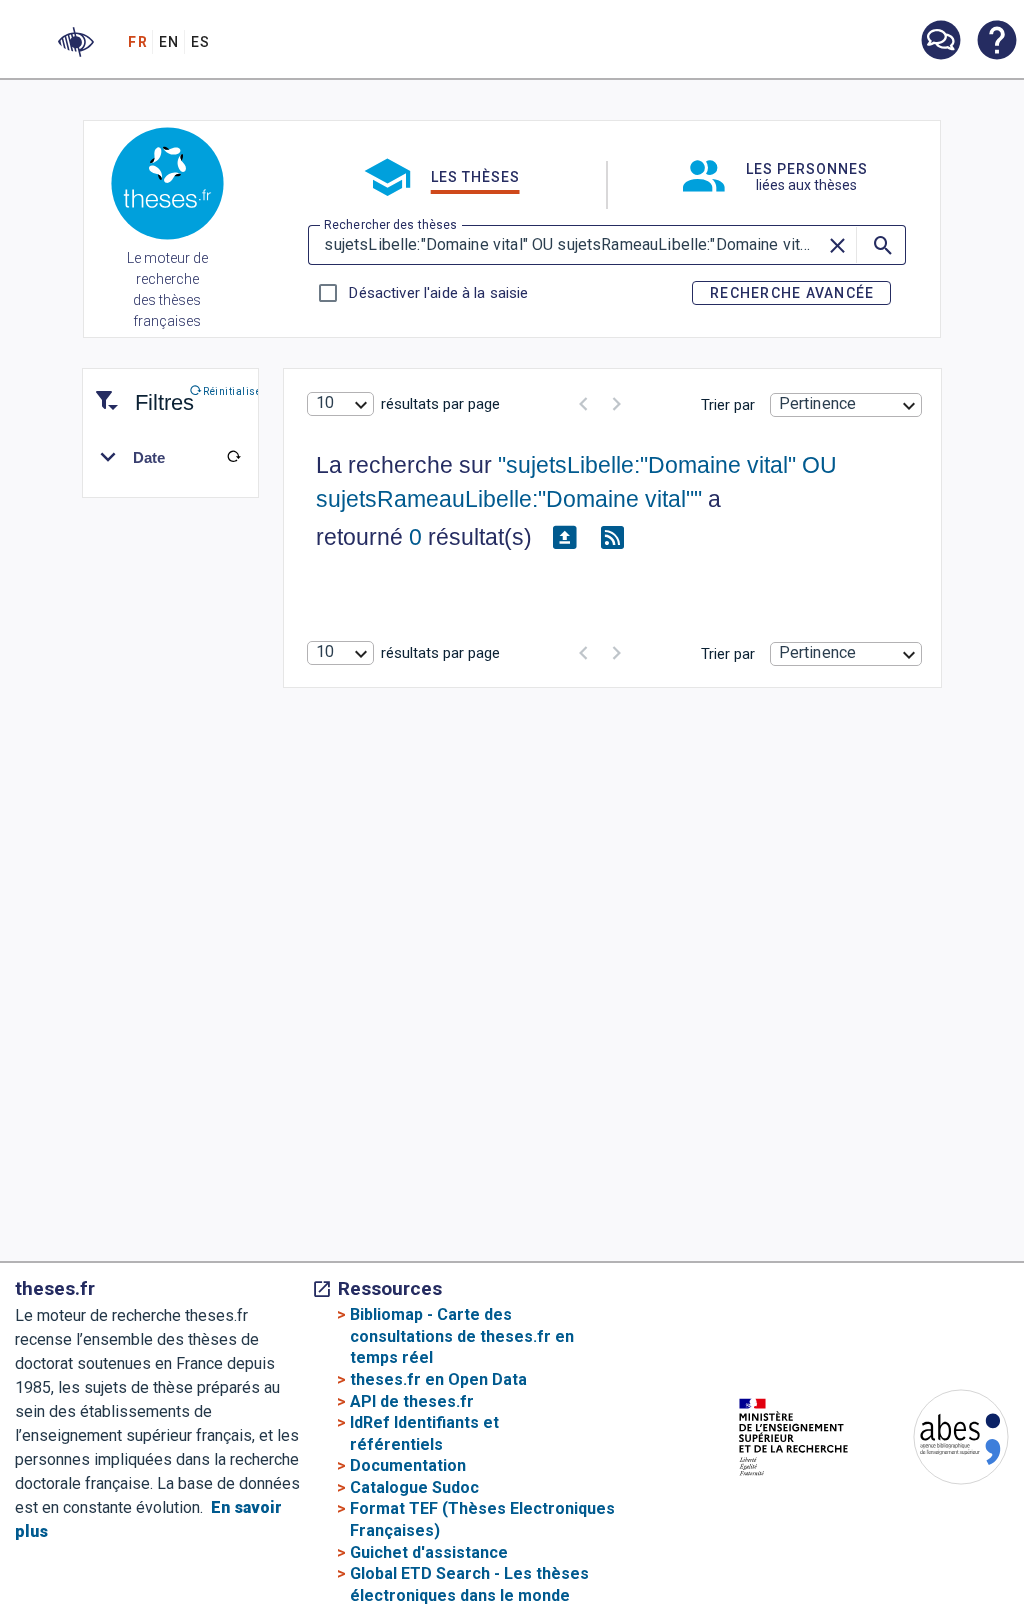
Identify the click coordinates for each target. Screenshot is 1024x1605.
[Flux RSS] (612, 538)
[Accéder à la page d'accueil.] (167, 187)
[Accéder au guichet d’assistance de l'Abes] (940, 42)
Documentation (408, 1465)
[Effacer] (838, 245)
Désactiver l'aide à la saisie (438, 293)
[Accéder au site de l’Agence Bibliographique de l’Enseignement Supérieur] (941, 1440)
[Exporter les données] (564, 538)
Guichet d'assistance (429, 1552)
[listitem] (940, 40)
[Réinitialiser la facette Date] (234, 457)
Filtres (140, 390)
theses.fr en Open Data (438, 1379)
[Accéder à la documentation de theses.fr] (996, 42)
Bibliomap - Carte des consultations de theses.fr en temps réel (462, 1336)
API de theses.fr (412, 1401)
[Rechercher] (881, 245)
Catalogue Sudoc (414, 1487)
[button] (76, 42)
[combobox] (340, 404)
